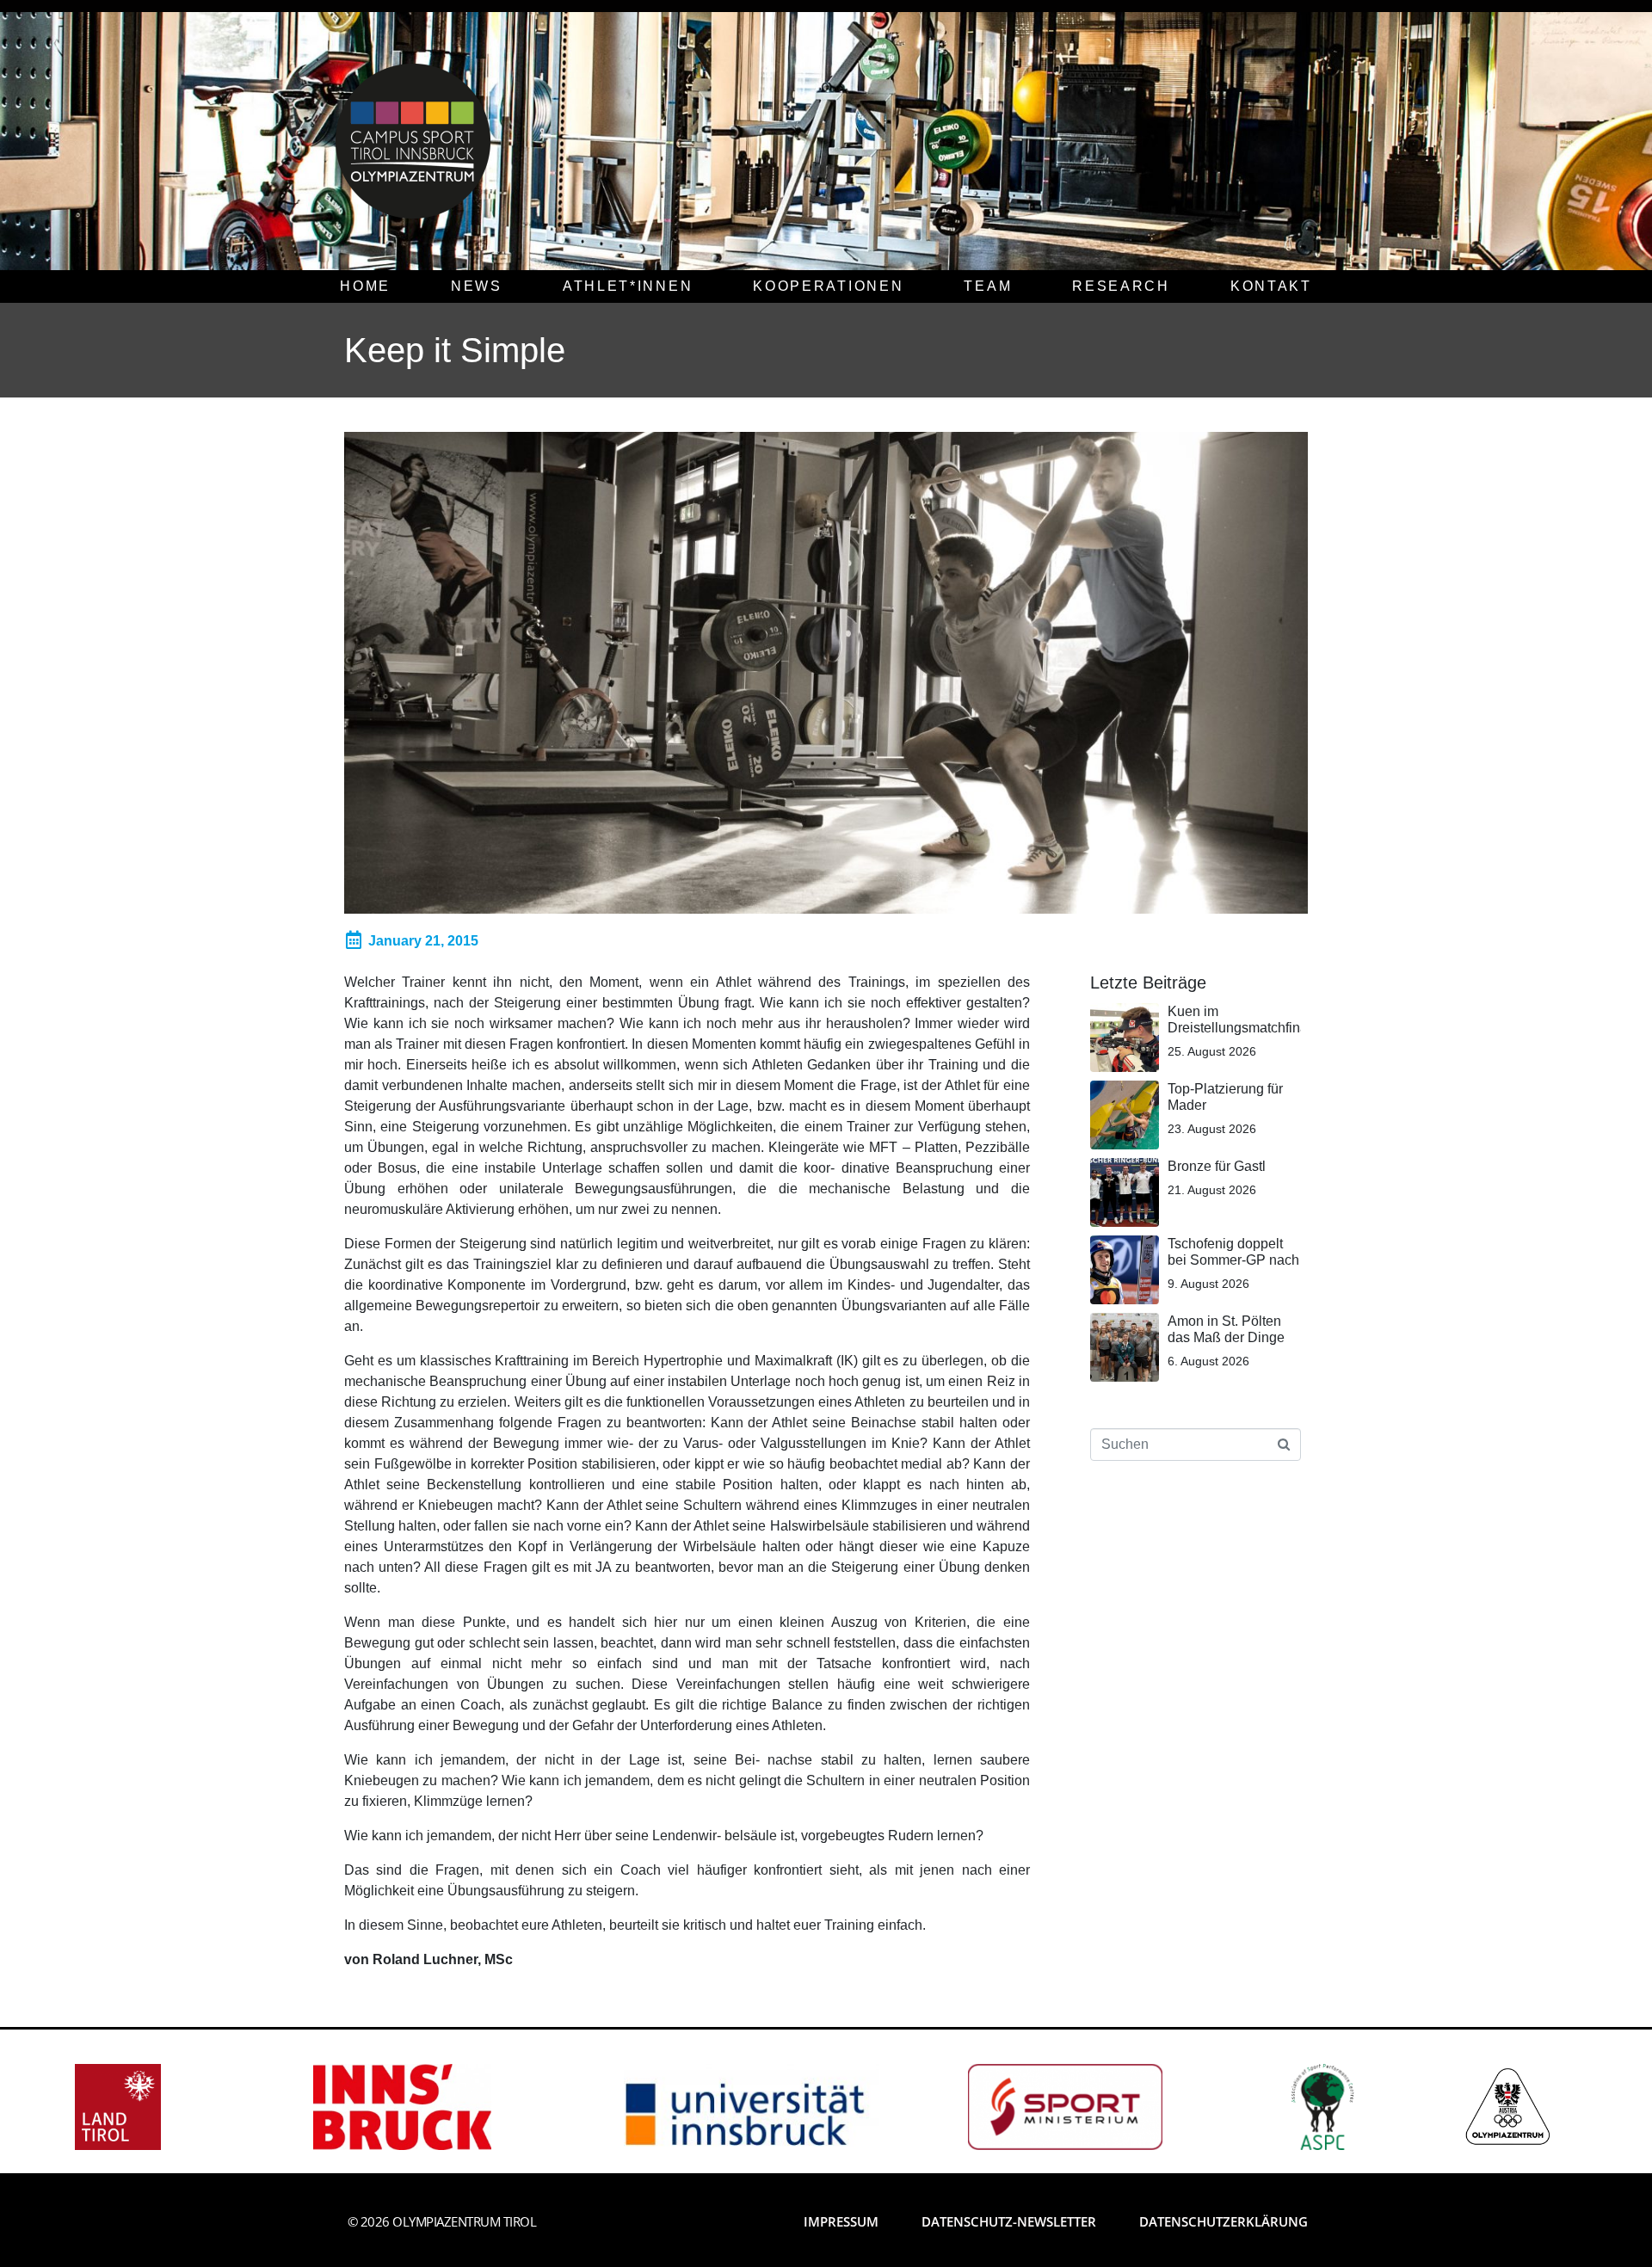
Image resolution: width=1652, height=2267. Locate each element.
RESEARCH (1121, 286)
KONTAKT (1271, 286)
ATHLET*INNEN (628, 286)
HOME (365, 286)
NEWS (477, 286)
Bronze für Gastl (1217, 1166)
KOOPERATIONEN (828, 286)
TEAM (988, 286)
